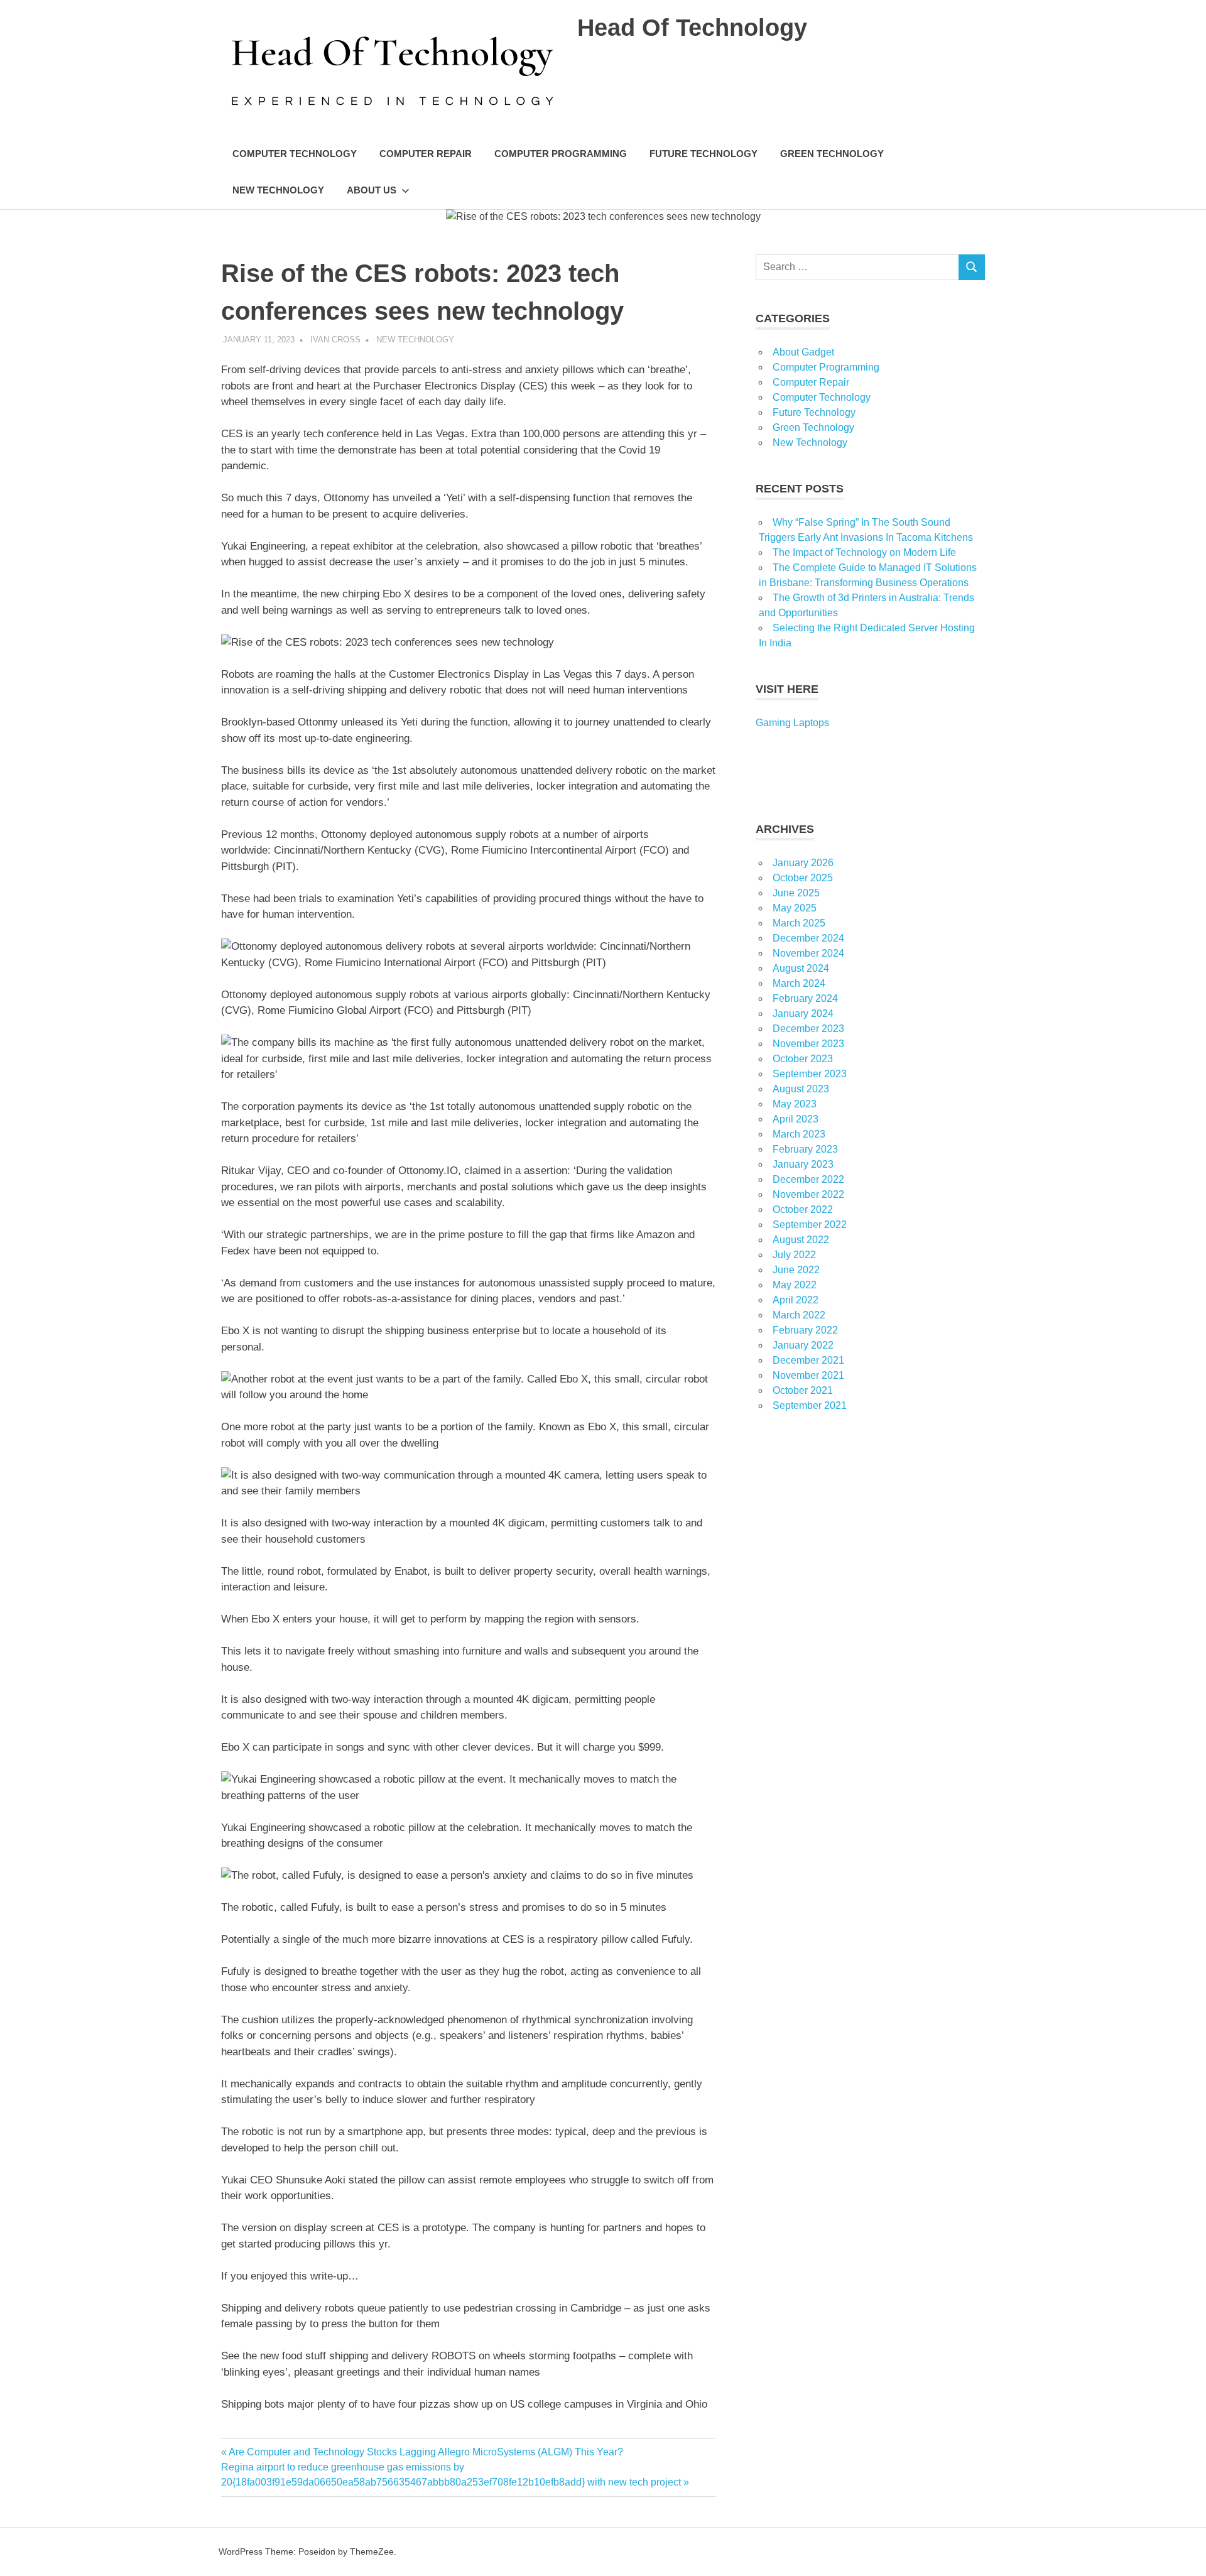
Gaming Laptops (792, 723)
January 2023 (803, 1164)
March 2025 (799, 923)
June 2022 (796, 1270)
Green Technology (832, 154)
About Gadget (803, 352)
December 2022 (808, 1179)
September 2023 (810, 1074)
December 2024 (808, 938)
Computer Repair (426, 154)
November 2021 (808, 1375)
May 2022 (795, 1285)
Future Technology (703, 154)
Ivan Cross (335, 340)
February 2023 (805, 1149)
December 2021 (808, 1360)
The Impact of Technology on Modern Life (864, 552)
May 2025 (795, 908)
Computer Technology (295, 154)
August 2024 (801, 968)
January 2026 (803, 863)
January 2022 (803, 1345)
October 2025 (803, 878)
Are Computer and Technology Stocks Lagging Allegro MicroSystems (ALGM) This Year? (426, 2452)
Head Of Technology (692, 28)
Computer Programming (561, 154)
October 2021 (803, 1390)
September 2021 (810, 1405)
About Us (372, 190)
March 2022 (799, 1315)
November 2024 (808, 953)
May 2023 (795, 1104)
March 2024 (799, 983)
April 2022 (796, 1300)
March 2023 (799, 1134)
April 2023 (796, 1119)
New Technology (278, 190)
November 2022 (808, 1194)
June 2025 (796, 893)
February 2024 (805, 998)
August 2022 (801, 1240)
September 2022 (810, 1225)
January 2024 (803, 1014)
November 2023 (808, 1044)
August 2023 (801, 1089)
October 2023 (803, 1059)
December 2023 (808, 1029)
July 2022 (794, 1255)
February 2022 (805, 1330)
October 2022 (803, 1209)
